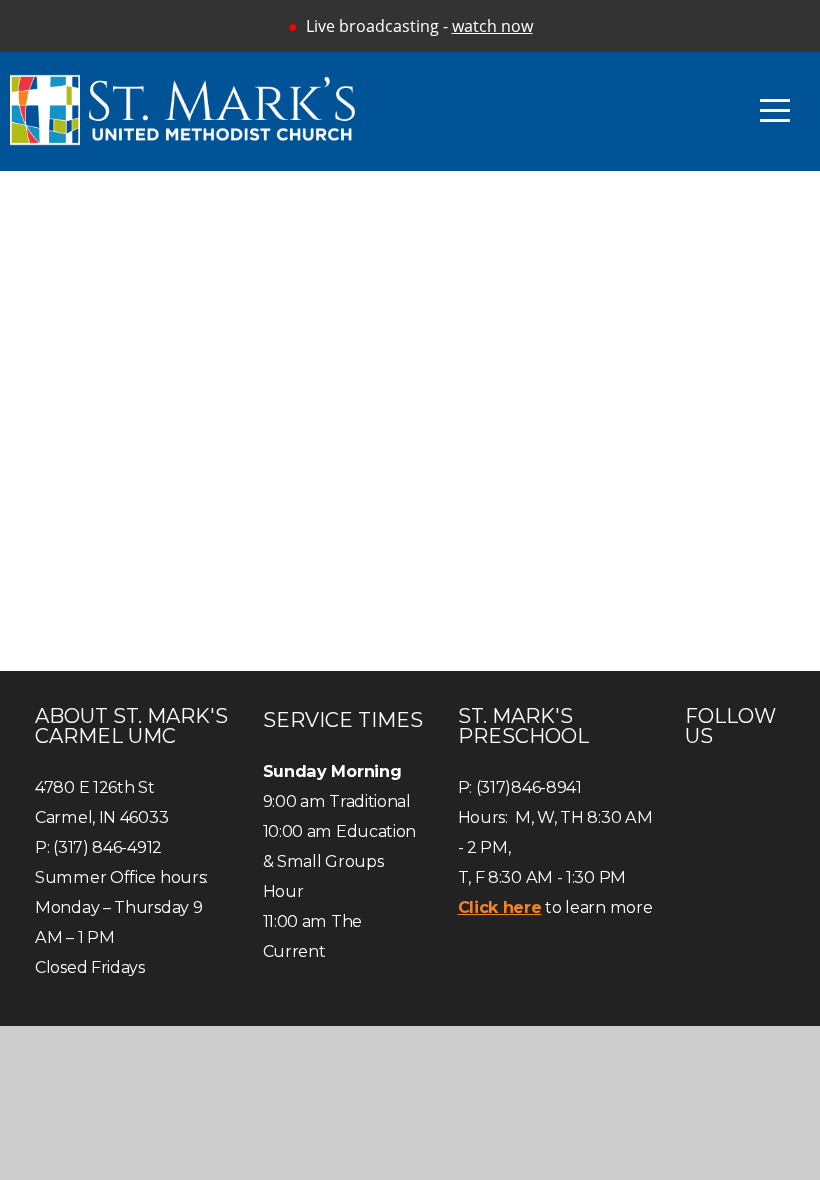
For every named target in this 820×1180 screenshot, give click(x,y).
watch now (492, 26)
